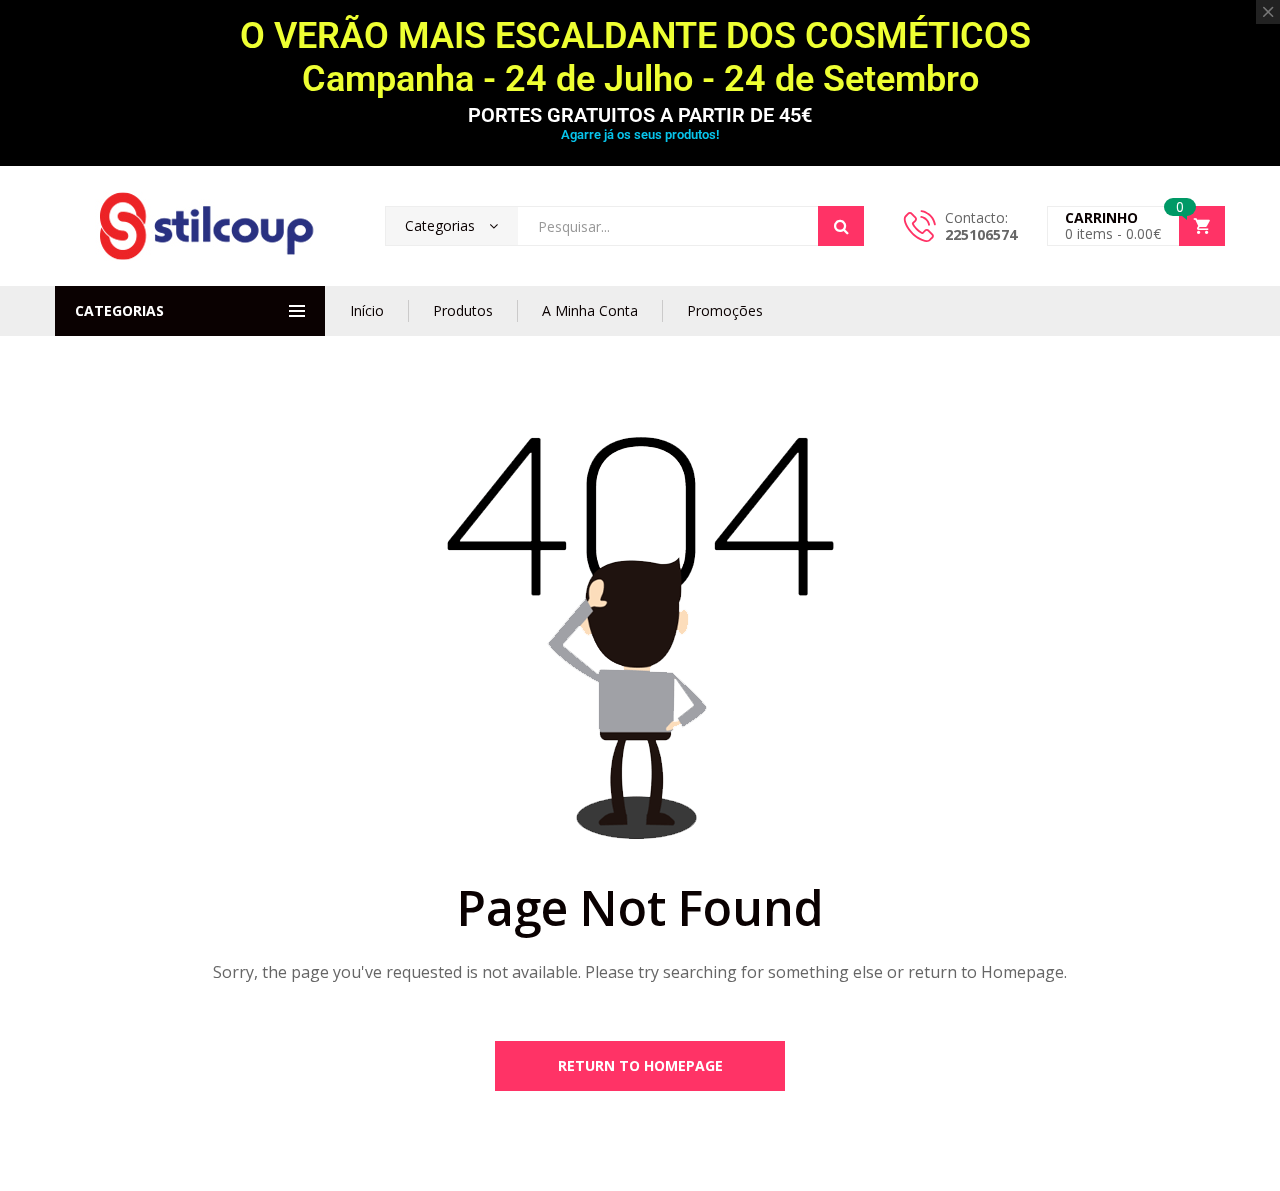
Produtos (463, 310)
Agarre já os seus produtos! (640, 134)
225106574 (981, 234)
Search (841, 226)
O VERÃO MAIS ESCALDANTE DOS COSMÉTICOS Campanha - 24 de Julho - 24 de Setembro (640, 57)
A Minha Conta (590, 310)
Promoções (725, 310)
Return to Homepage (640, 1065)
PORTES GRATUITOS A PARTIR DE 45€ (640, 115)
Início (367, 310)
